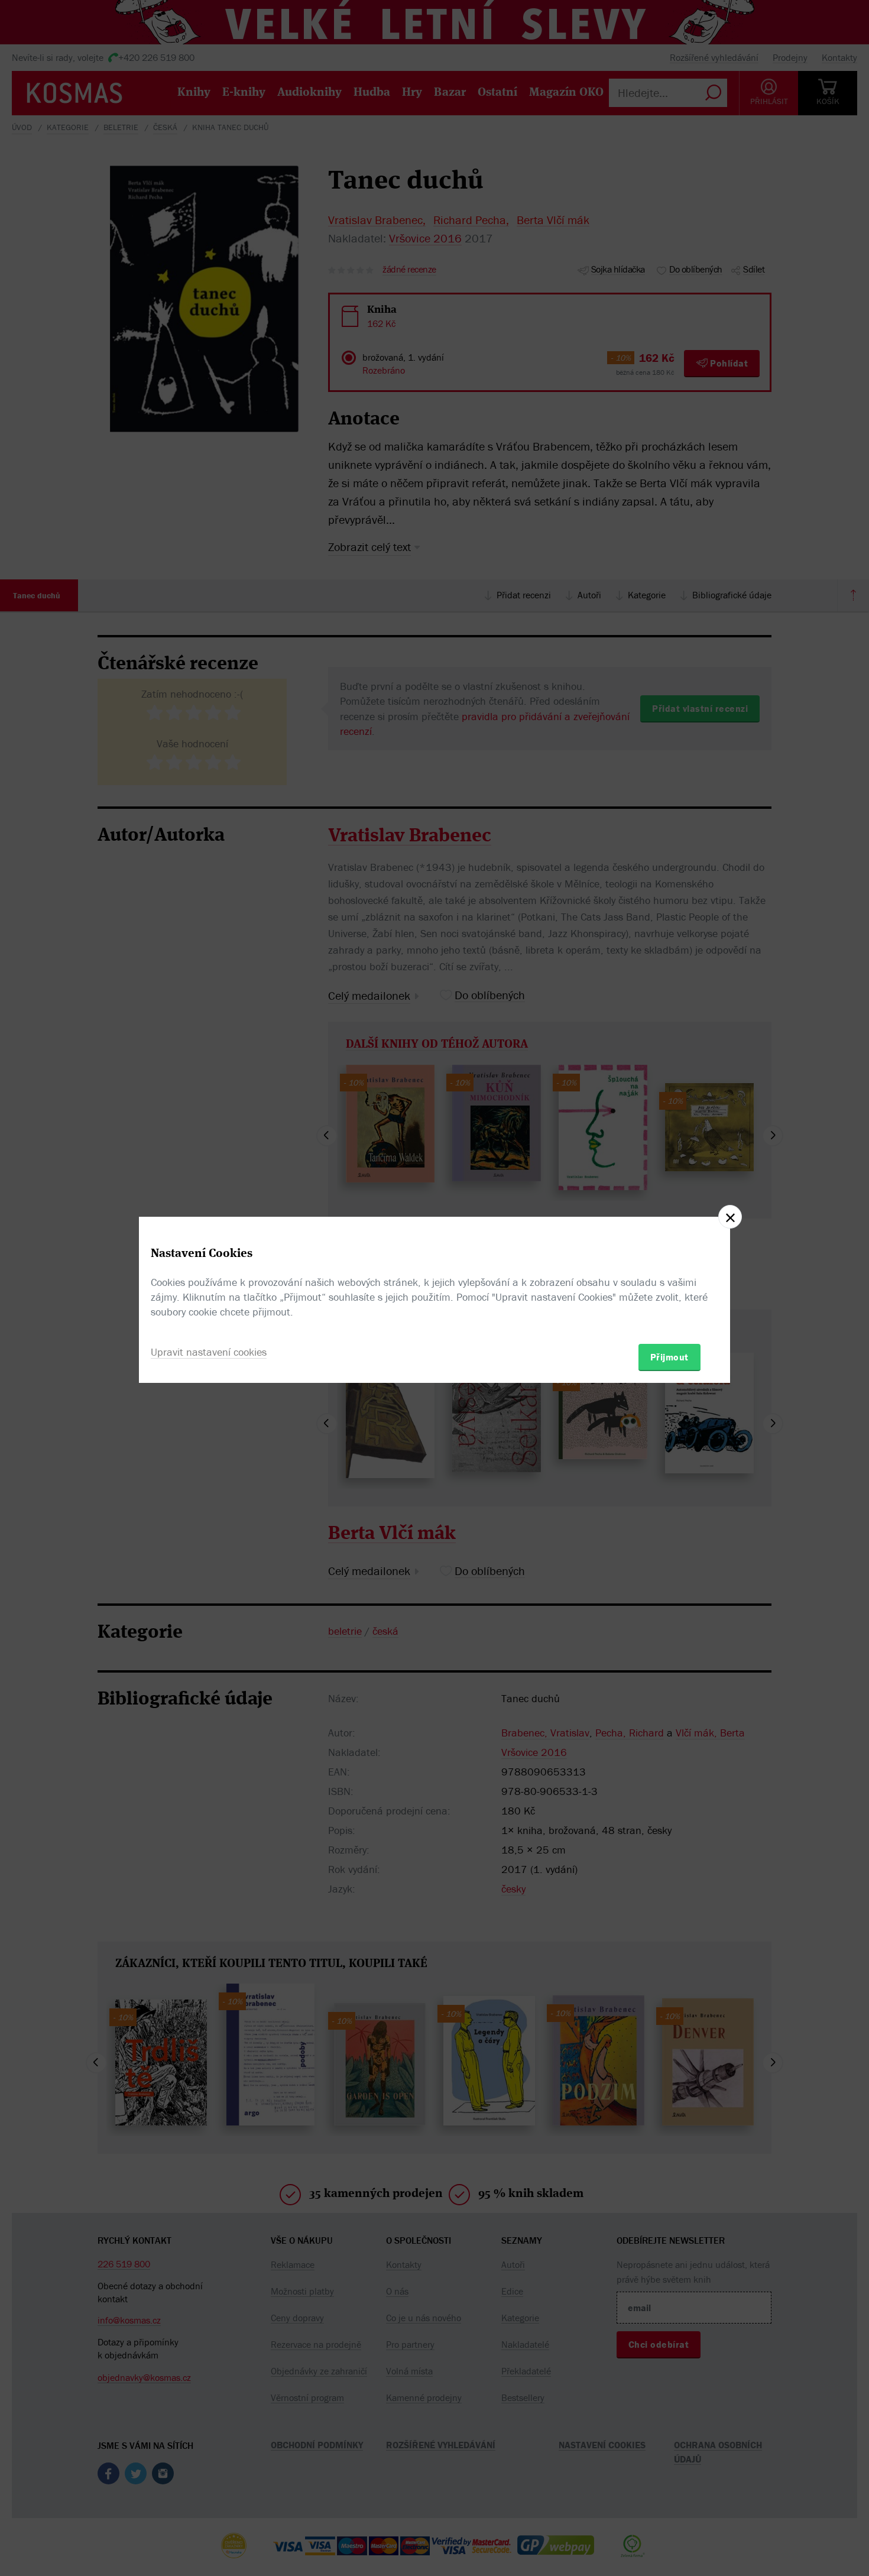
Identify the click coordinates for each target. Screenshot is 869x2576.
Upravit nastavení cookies (209, 1352)
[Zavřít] (730, 1217)
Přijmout (669, 1357)
